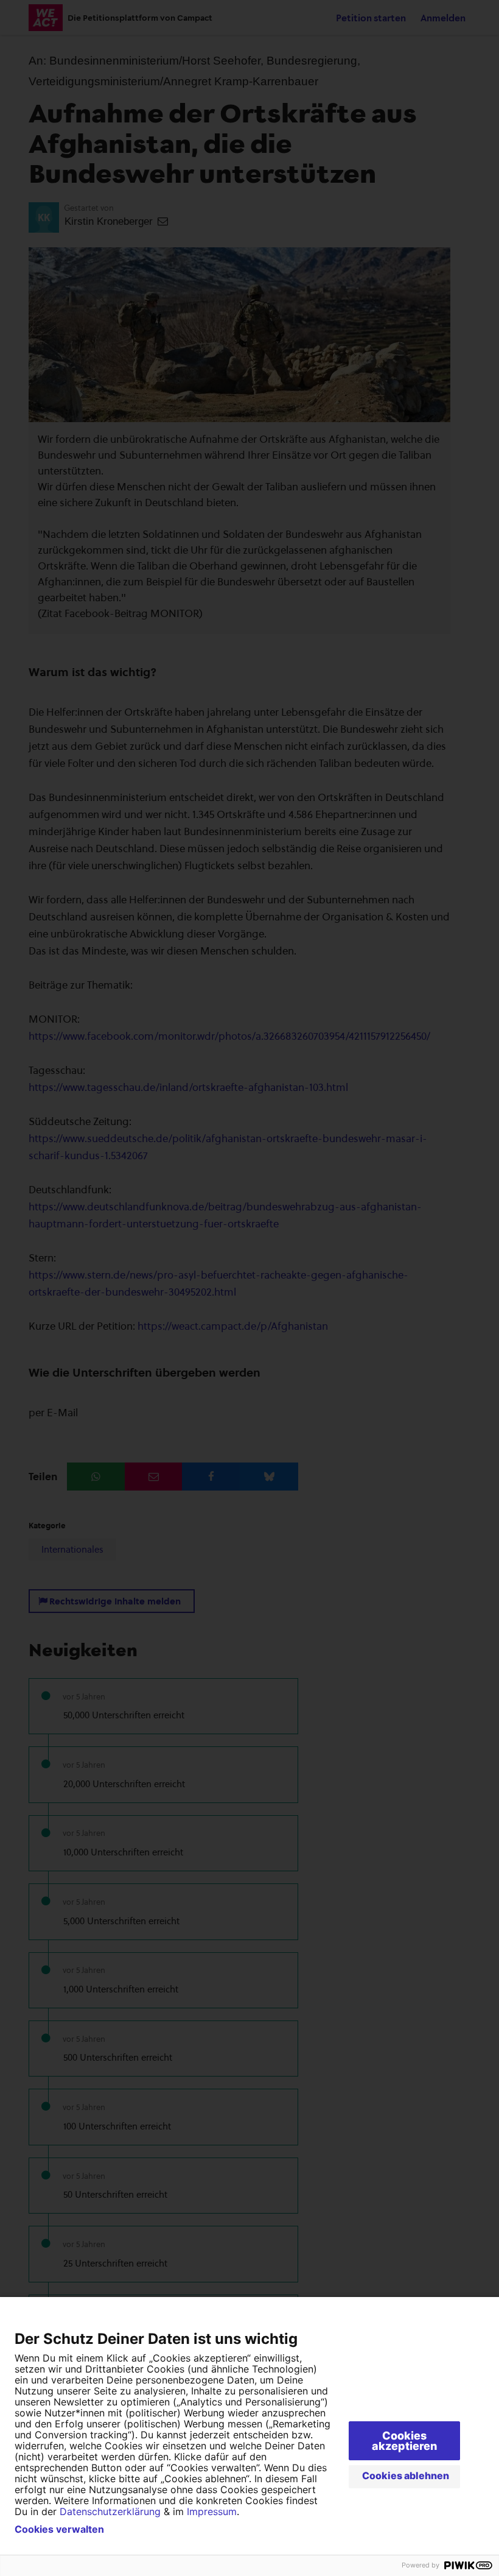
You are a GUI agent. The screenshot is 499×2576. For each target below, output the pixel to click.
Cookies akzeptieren (404, 2441)
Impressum (212, 2511)
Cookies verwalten (59, 2529)
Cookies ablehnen (406, 2475)
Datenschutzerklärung (110, 2511)
